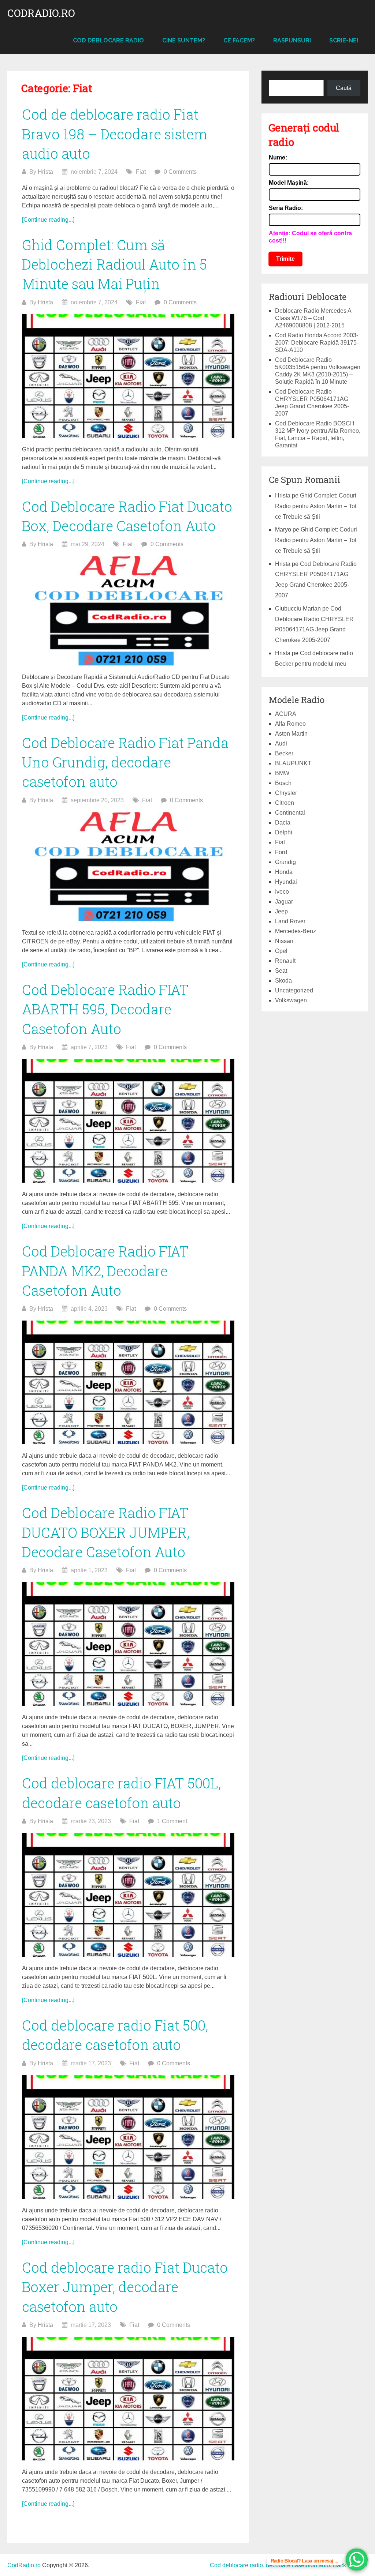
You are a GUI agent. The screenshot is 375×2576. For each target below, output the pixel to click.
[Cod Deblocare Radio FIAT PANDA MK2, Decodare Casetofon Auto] (128, 1382)
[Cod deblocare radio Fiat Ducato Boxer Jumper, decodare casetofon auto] (128, 2399)
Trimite (285, 259)
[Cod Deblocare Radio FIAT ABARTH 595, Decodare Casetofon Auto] (128, 1121)
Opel (281, 951)
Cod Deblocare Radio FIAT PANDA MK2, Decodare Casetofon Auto (105, 1270)
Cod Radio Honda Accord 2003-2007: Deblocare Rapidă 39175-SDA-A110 (317, 343)
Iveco (282, 892)
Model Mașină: (289, 183)
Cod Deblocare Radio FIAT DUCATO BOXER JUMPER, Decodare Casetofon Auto (106, 1532)
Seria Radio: (286, 208)
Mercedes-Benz (296, 931)
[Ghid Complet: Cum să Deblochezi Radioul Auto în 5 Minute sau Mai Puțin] (128, 376)
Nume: (278, 157)
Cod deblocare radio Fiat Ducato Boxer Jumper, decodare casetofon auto (125, 2287)
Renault (285, 961)
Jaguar (284, 902)
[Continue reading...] (48, 220)
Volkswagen (291, 1000)
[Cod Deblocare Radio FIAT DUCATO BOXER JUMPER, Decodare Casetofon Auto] (128, 1644)
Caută (344, 88)
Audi (281, 743)
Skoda (283, 981)
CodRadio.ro (41, 13)
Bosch (283, 783)
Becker (284, 753)
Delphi (284, 832)
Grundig (285, 862)
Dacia (283, 823)
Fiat (141, 172)
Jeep (281, 911)
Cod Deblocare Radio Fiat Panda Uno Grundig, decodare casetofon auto (125, 762)
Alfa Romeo (290, 724)
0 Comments (180, 172)
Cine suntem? (184, 40)
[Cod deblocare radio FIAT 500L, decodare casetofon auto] (128, 1895)
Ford (281, 852)
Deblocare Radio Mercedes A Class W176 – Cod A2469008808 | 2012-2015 (313, 318)
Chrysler (286, 793)
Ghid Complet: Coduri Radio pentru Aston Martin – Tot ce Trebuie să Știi (316, 506)
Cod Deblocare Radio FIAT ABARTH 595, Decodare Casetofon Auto (105, 1009)
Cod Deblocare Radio (108, 40)
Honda (284, 872)
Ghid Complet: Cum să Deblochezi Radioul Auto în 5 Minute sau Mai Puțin (114, 264)
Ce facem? (239, 40)
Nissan (284, 941)
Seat (281, 971)
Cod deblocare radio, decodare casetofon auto (270, 2565)
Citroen (285, 803)
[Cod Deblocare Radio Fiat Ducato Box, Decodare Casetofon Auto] (128, 611)
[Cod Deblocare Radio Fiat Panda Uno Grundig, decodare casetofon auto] (128, 867)
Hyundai (286, 882)
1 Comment (172, 1821)
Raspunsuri (292, 40)
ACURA (286, 714)
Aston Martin (291, 734)
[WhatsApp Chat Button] (357, 2560)
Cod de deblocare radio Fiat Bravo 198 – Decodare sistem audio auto (115, 134)
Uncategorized (294, 990)
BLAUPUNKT (293, 763)
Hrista (45, 172)
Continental (290, 813)
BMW (282, 773)
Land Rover (290, 921)
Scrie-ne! (344, 40)
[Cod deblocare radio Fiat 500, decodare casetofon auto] (128, 2137)
